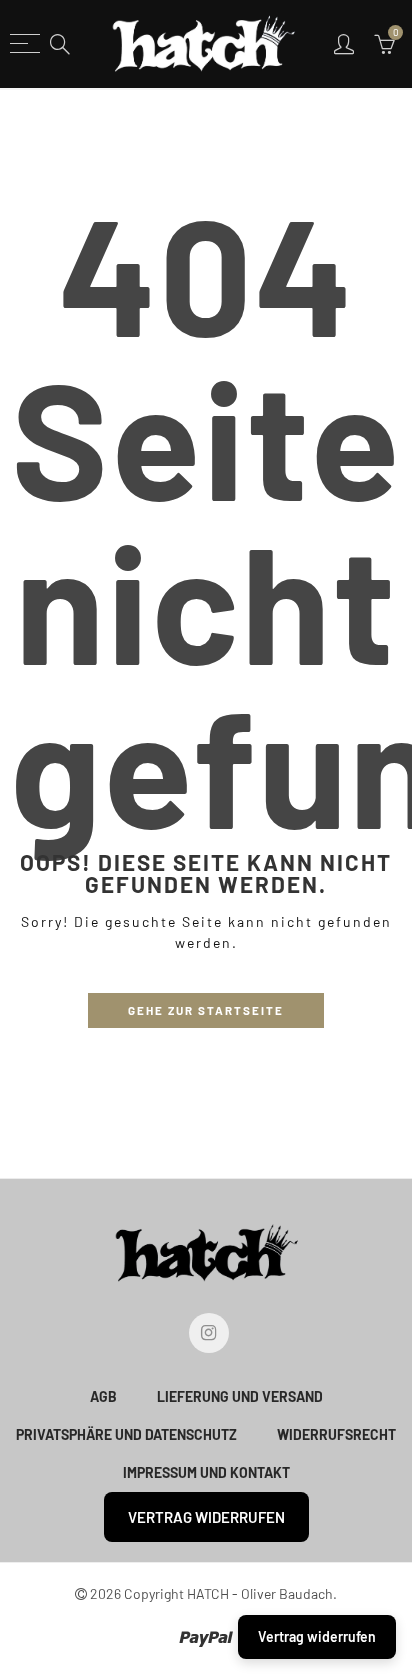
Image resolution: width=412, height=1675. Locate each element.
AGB (103, 1396)
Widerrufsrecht (336, 1434)
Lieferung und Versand (240, 1396)
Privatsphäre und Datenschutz (126, 1434)
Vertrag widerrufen (206, 1517)
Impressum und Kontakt (206, 1472)
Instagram (209, 1333)
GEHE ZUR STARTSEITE (206, 1010)
